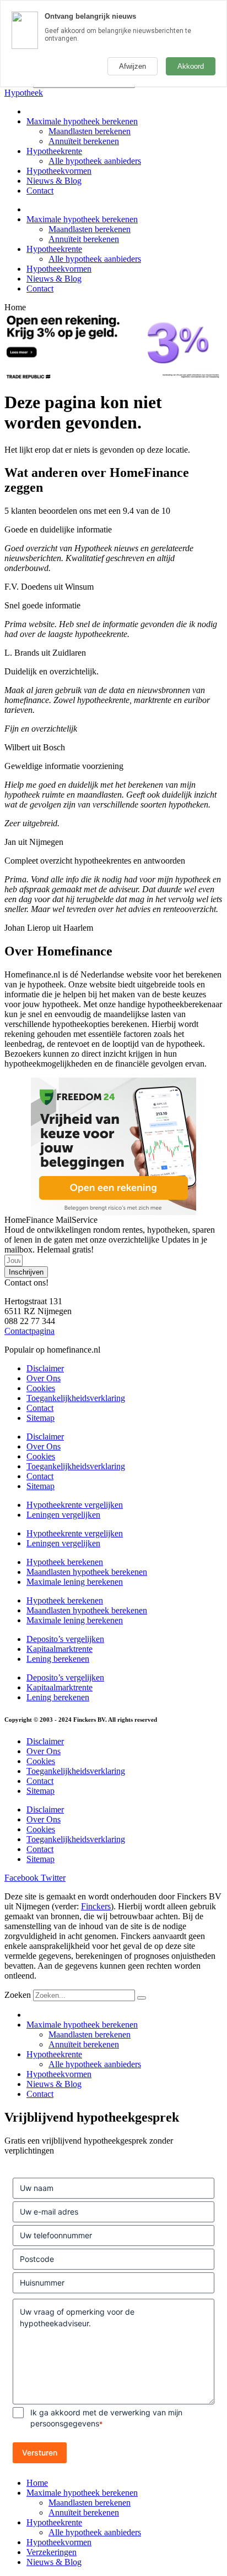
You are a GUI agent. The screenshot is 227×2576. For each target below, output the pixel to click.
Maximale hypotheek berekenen (82, 121)
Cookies (41, 1388)
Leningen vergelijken (63, 1515)
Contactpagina (29, 1331)
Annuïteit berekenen (84, 141)
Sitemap (40, 1418)
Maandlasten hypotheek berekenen (87, 1572)
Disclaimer (45, 1368)
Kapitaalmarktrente (60, 1649)
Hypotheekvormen (59, 171)
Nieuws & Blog (54, 181)
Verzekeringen (52, 2552)
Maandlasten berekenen (90, 131)
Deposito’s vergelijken (65, 1639)
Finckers (96, 1906)
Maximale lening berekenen (75, 1582)
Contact (40, 191)
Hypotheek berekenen (65, 1562)
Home (37, 2483)
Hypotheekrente (54, 151)
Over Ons (44, 1378)
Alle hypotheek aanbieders (95, 161)
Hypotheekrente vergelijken (75, 1505)
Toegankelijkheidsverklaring (76, 1398)
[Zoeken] (142, 1998)
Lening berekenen (58, 1659)
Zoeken (18, 1995)
